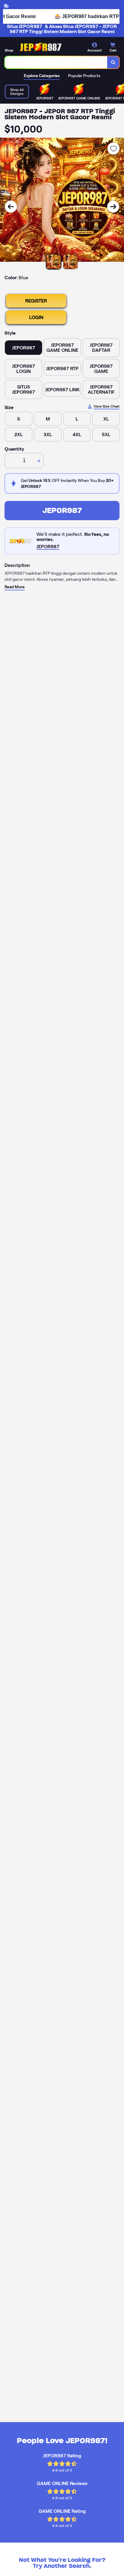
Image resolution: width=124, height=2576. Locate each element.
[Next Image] (113, 207)
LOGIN (36, 317)
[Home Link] (41, 47)
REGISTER (36, 301)
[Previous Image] (11, 207)
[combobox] (56, 62)
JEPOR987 (62, 510)
